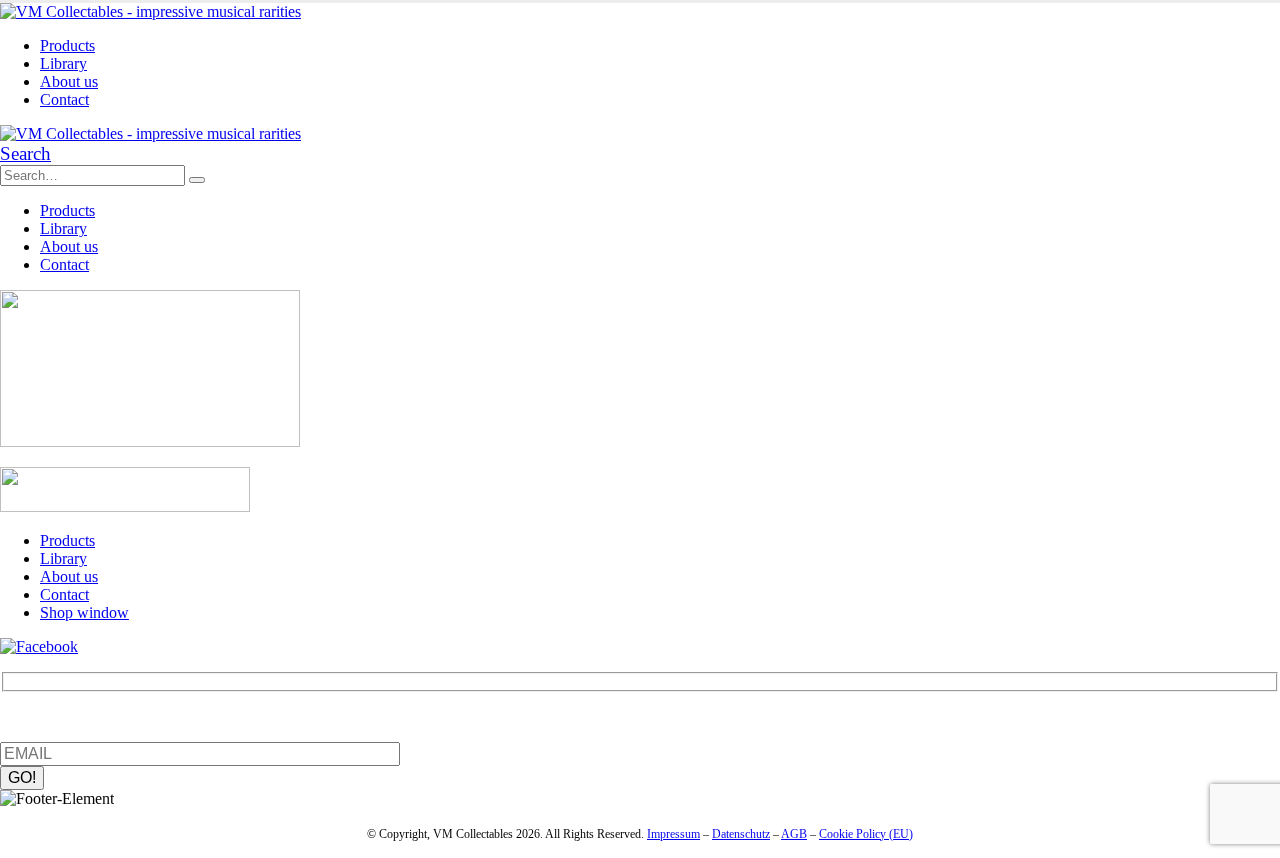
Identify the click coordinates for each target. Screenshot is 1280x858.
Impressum (673, 834)
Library (63, 63)
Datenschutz (741, 834)
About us (69, 81)
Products (67, 45)
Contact (64, 99)
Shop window (84, 612)
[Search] (197, 180)
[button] (25, 153)
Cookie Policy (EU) (866, 834)
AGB (794, 834)
